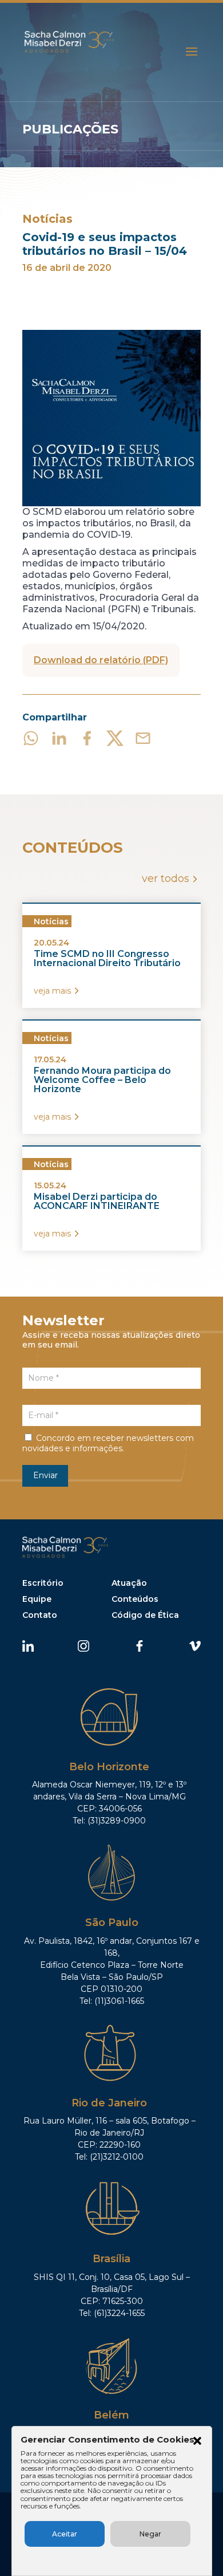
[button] (197, 2442)
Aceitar (65, 2534)
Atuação (129, 1583)
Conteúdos (135, 1599)
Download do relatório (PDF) (101, 660)
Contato (40, 1615)
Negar (150, 2534)
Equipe (37, 1599)
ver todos (166, 879)
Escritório (43, 1583)
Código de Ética (145, 1615)
